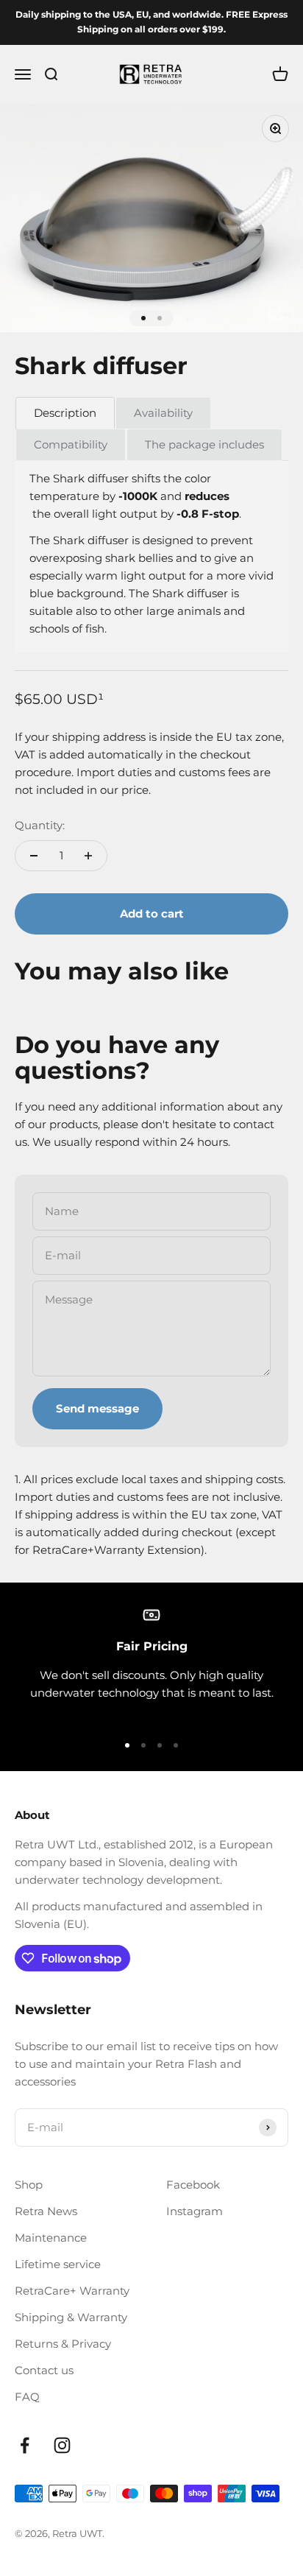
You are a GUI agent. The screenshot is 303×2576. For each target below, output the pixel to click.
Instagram (195, 2211)
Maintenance (51, 2238)
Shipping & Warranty (71, 2317)
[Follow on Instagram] (62, 2445)
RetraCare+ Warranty (72, 2291)
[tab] (65, 413)
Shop (29, 2185)
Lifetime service (58, 2264)
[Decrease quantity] (34, 856)
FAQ (27, 2397)
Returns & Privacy (63, 2344)
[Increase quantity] (88, 856)
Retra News (46, 2211)
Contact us (44, 2370)
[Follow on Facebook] (25, 2445)
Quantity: (40, 825)
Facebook (193, 2185)
